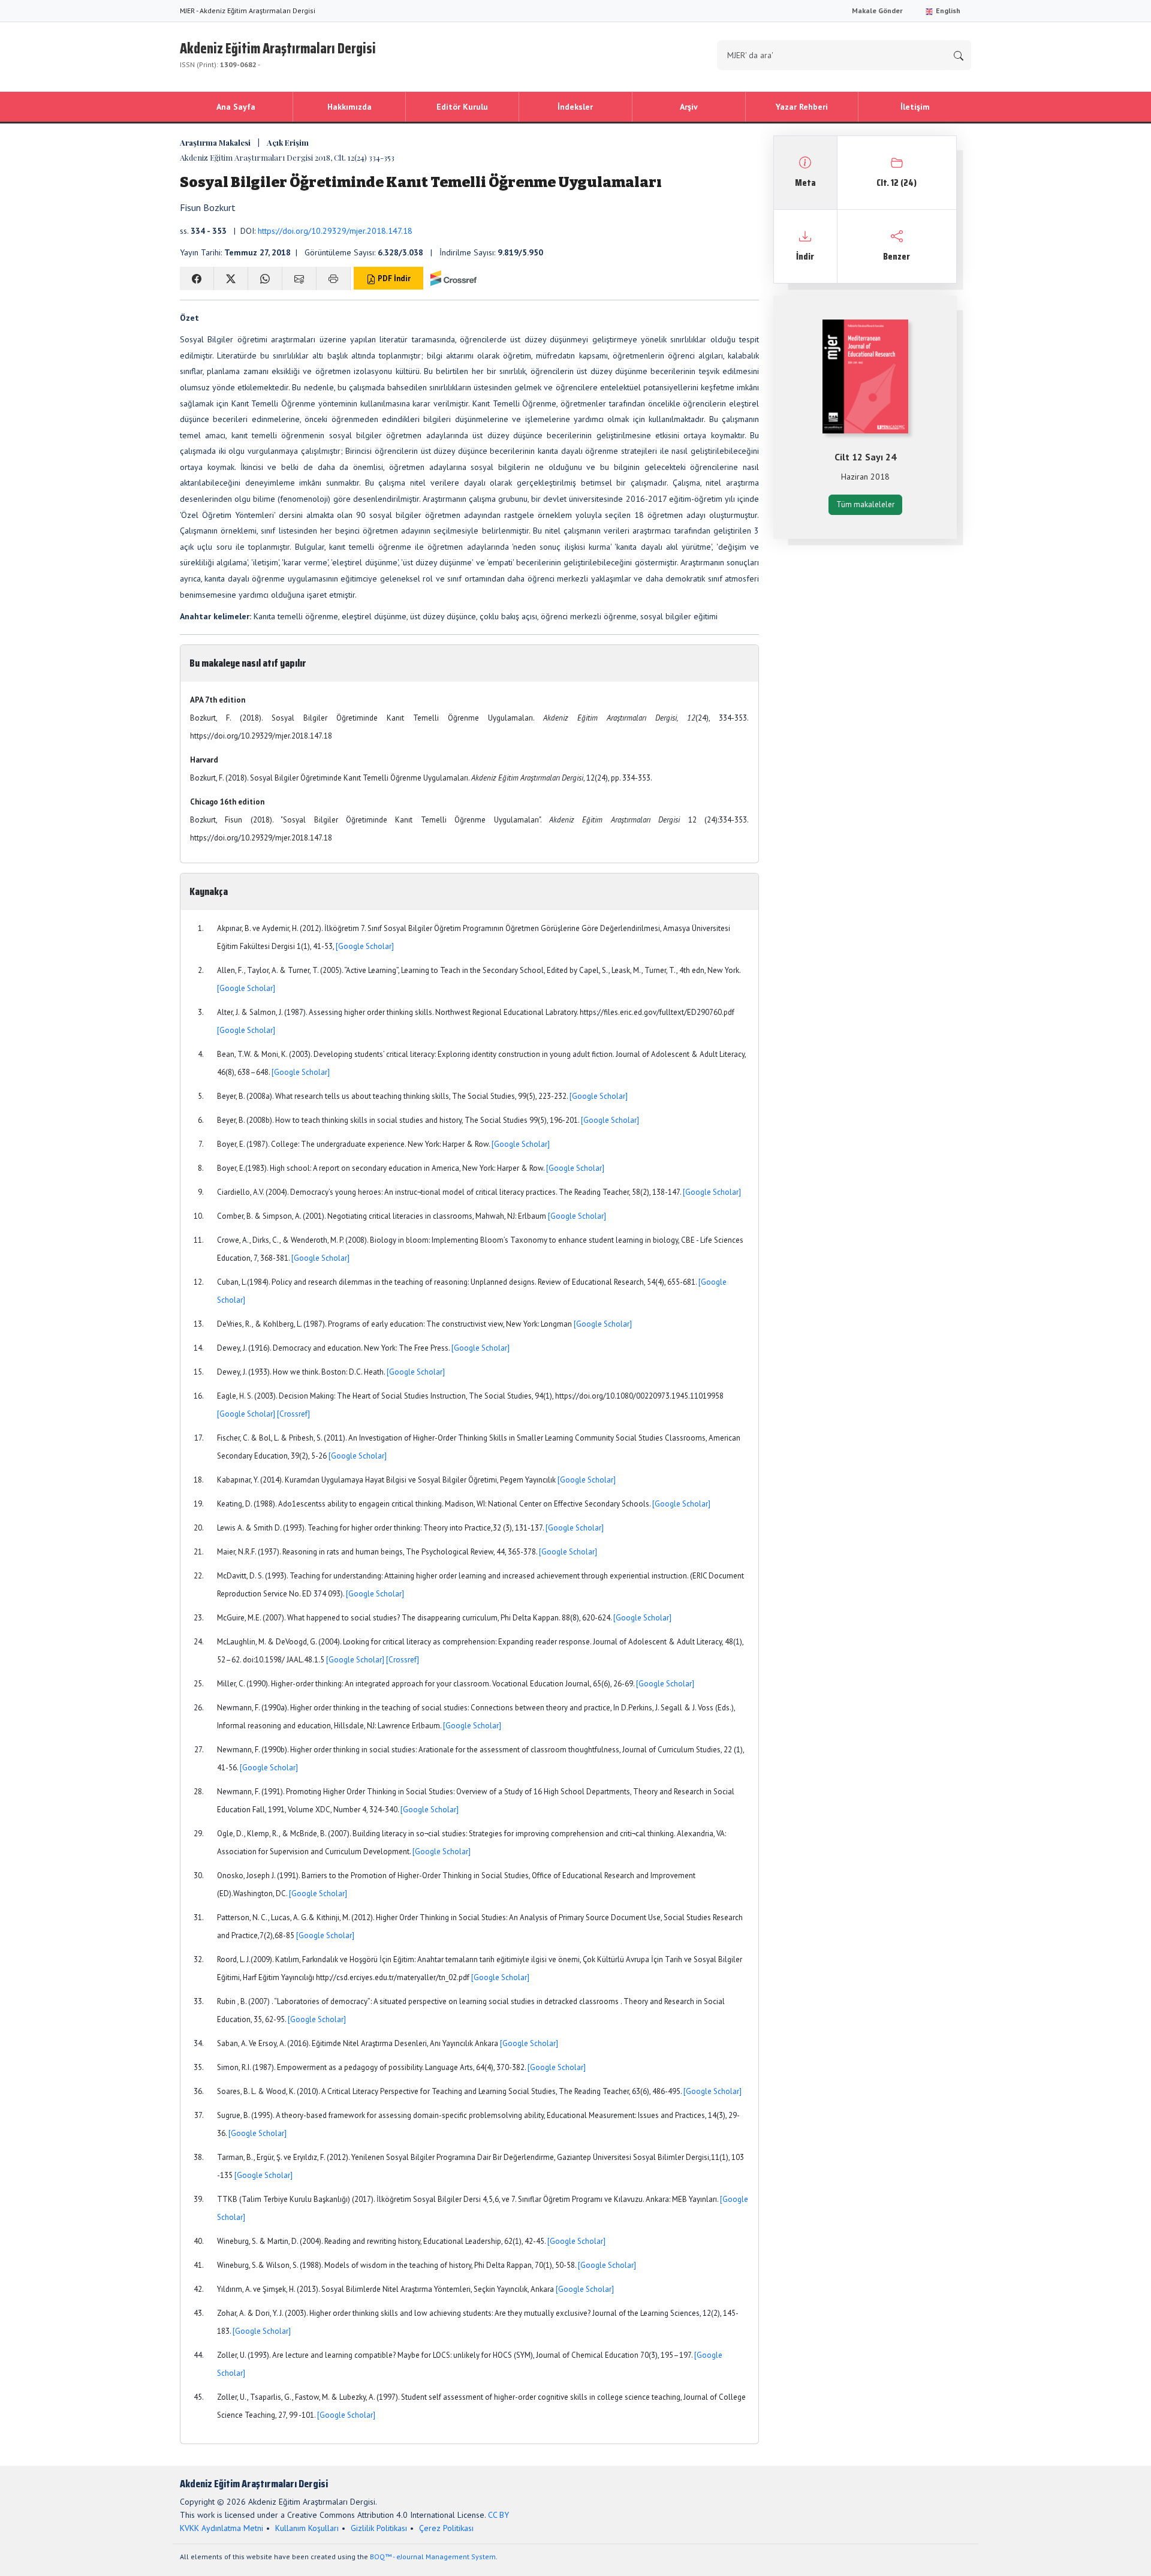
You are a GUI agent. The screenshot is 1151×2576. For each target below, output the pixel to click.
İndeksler (575, 107)
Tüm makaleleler (865, 504)
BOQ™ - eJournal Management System (433, 2557)
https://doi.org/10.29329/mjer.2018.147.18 (335, 231)
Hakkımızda (349, 107)
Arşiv (689, 107)
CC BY (498, 2515)
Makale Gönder (877, 10)
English (947, 10)
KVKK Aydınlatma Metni (222, 2528)
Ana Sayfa (236, 107)
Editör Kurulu (462, 107)
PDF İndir (393, 278)
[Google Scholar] (365, 946)
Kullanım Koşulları (307, 2528)
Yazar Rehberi (802, 107)
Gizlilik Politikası (379, 2528)
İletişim (915, 107)
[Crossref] (293, 1414)
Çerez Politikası (446, 2528)
